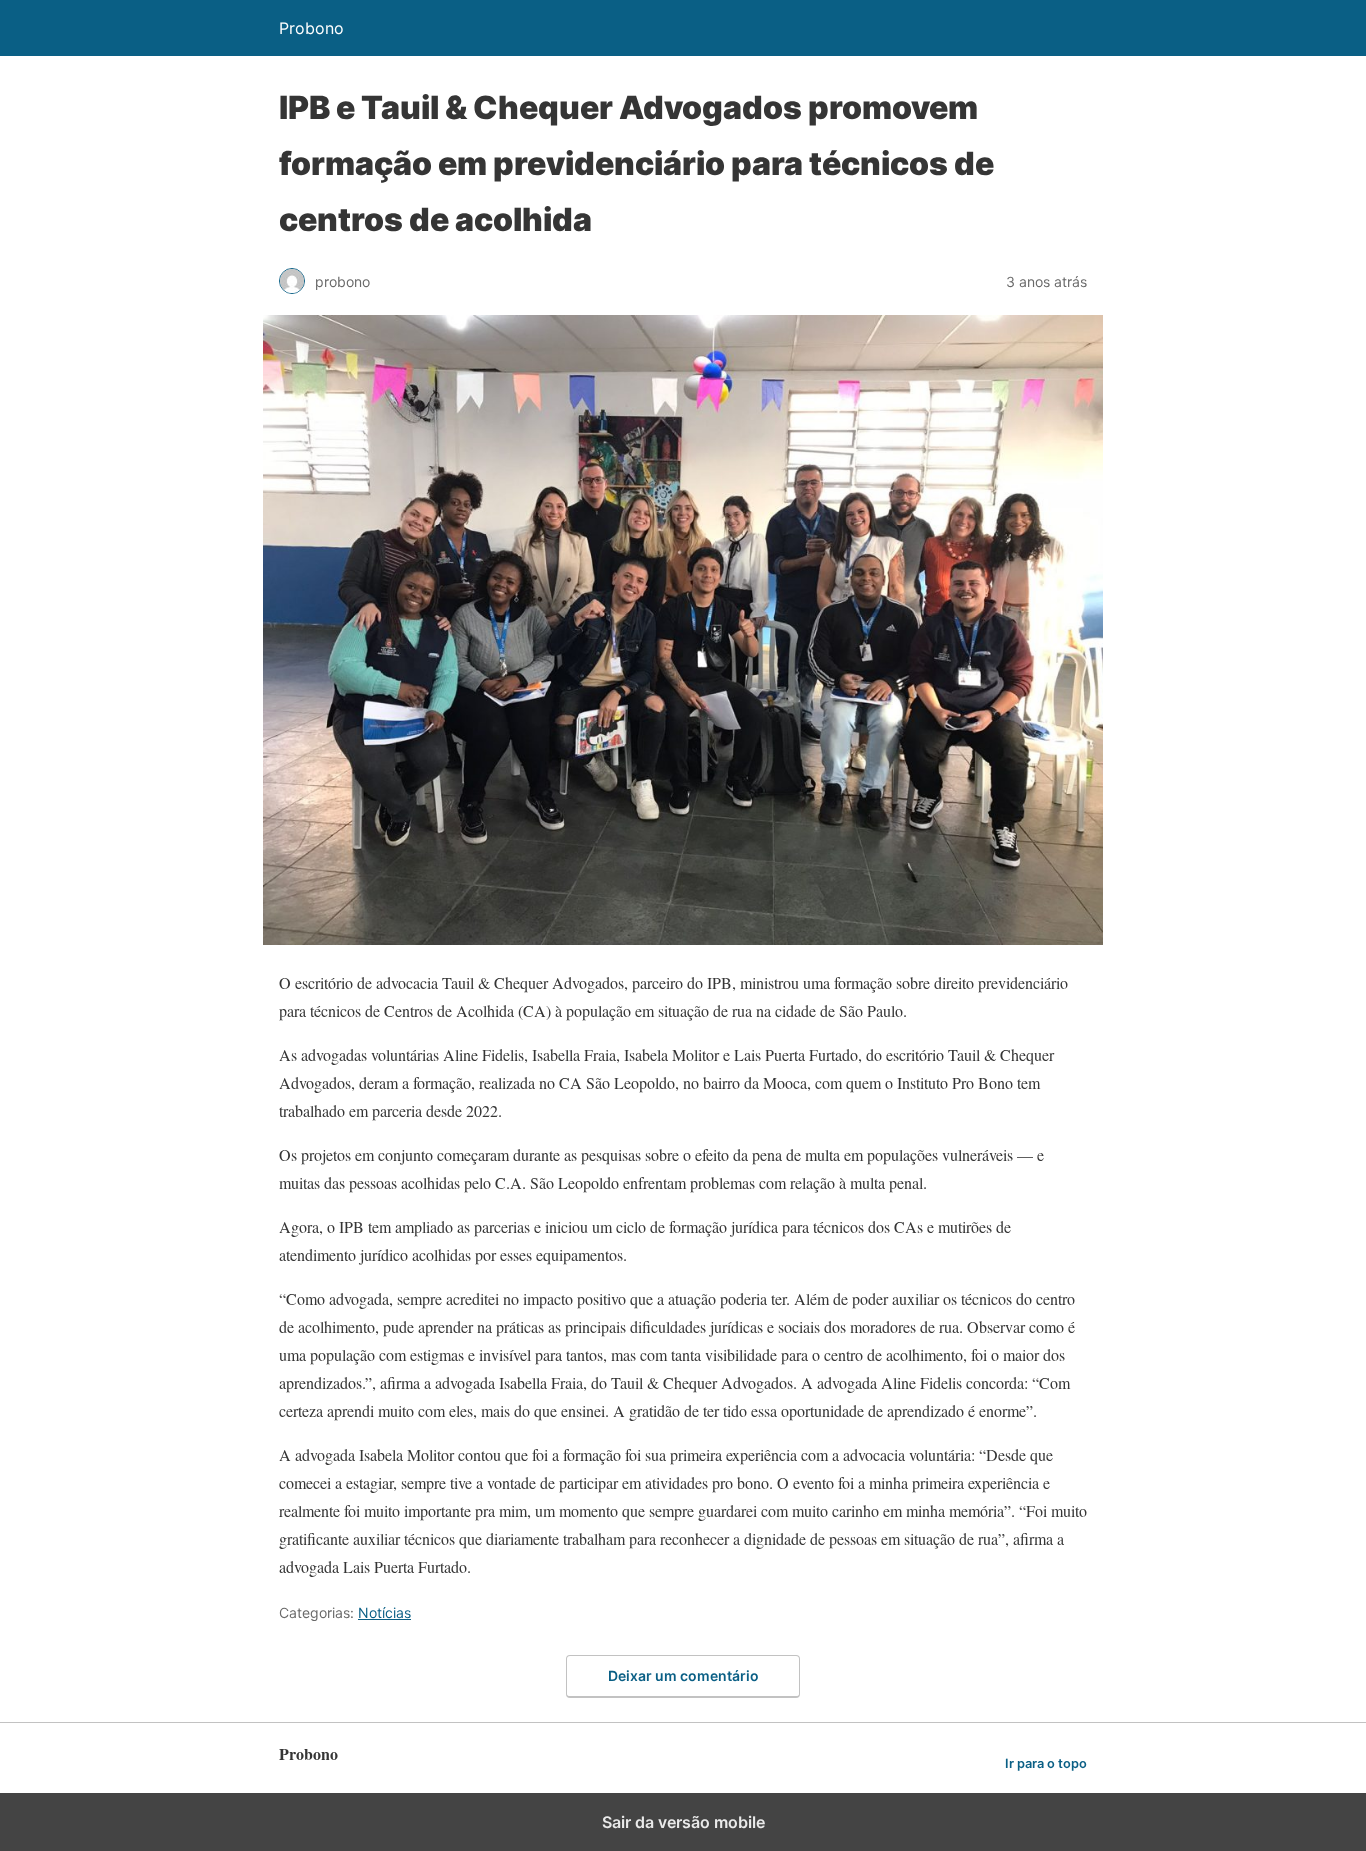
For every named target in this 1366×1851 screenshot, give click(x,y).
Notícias (384, 1612)
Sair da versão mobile (683, 1822)
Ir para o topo (1046, 1763)
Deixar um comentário (683, 1675)
